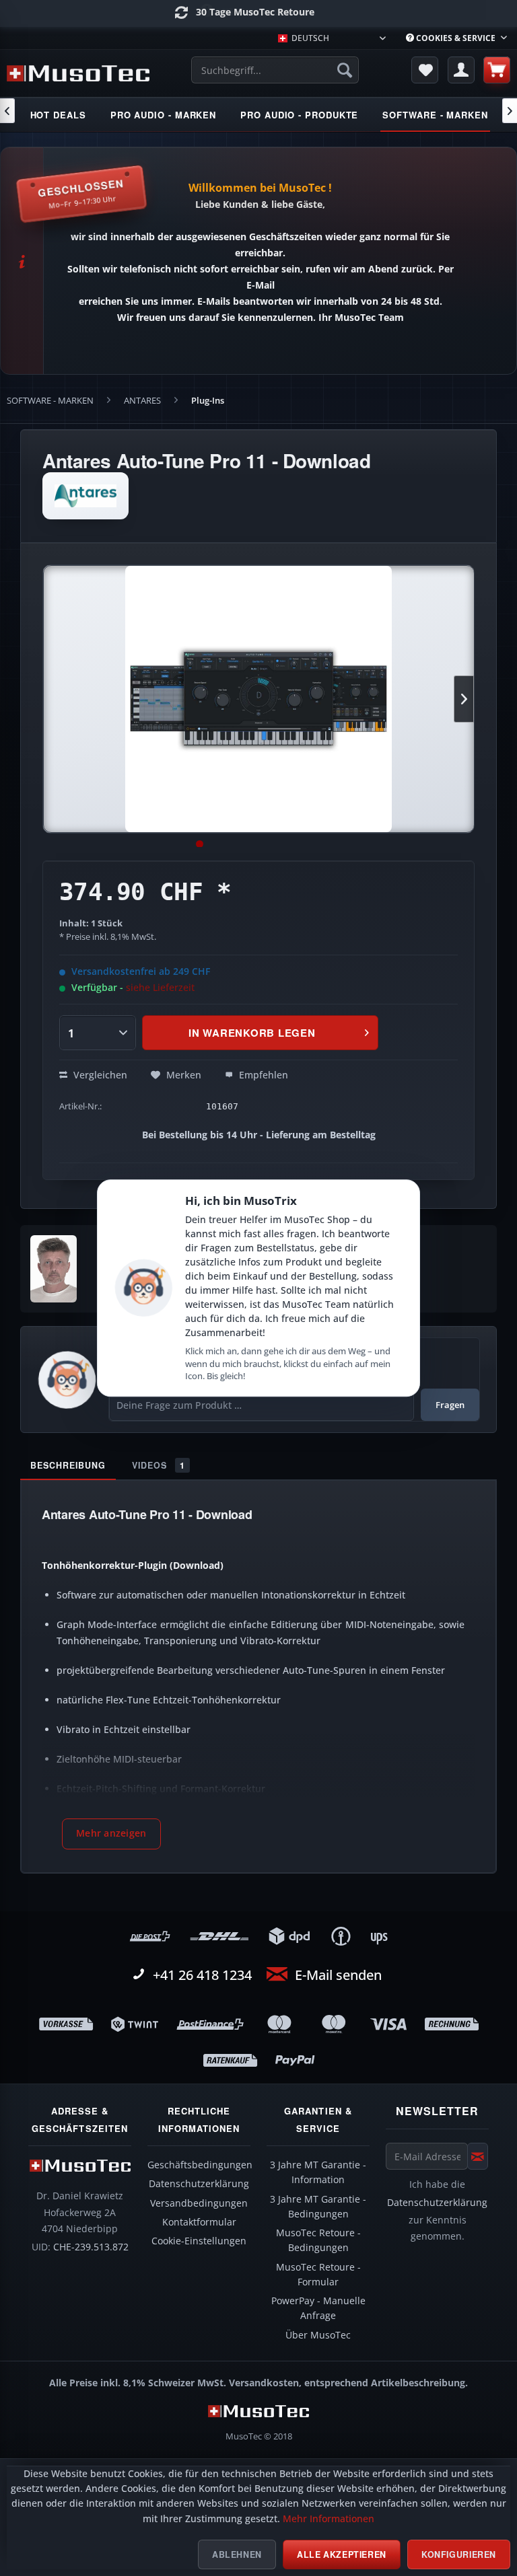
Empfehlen (262, 1075)
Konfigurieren (459, 2554)
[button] (111, 1834)
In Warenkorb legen (252, 1033)
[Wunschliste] (425, 70)
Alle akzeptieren (342, 2554)
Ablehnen (237, 2554)
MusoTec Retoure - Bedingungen (318, 2240)
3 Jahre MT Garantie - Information (318, 2172)
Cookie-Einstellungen (199, 2241)
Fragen (450, 1405)
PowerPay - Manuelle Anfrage (318, 2308)
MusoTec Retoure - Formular (318, 2275)
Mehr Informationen (329, 2519)
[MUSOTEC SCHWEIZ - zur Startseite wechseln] (78, 73)
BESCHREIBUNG (68, 1465)
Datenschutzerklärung (199, 2184)
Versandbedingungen (199, 2203)
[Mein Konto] (461, 70)
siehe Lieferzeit (160, 987)
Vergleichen (99, 1075)
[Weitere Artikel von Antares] (85, 496)
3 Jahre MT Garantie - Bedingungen (318, 2207)
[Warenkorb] (497, 70)
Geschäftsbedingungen (200, 2165)
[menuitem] (456, 38)
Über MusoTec (318, 2335)
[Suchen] (345, 70)
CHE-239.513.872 (91, 2247)
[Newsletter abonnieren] (478, 2156)
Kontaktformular (199, 2222)
